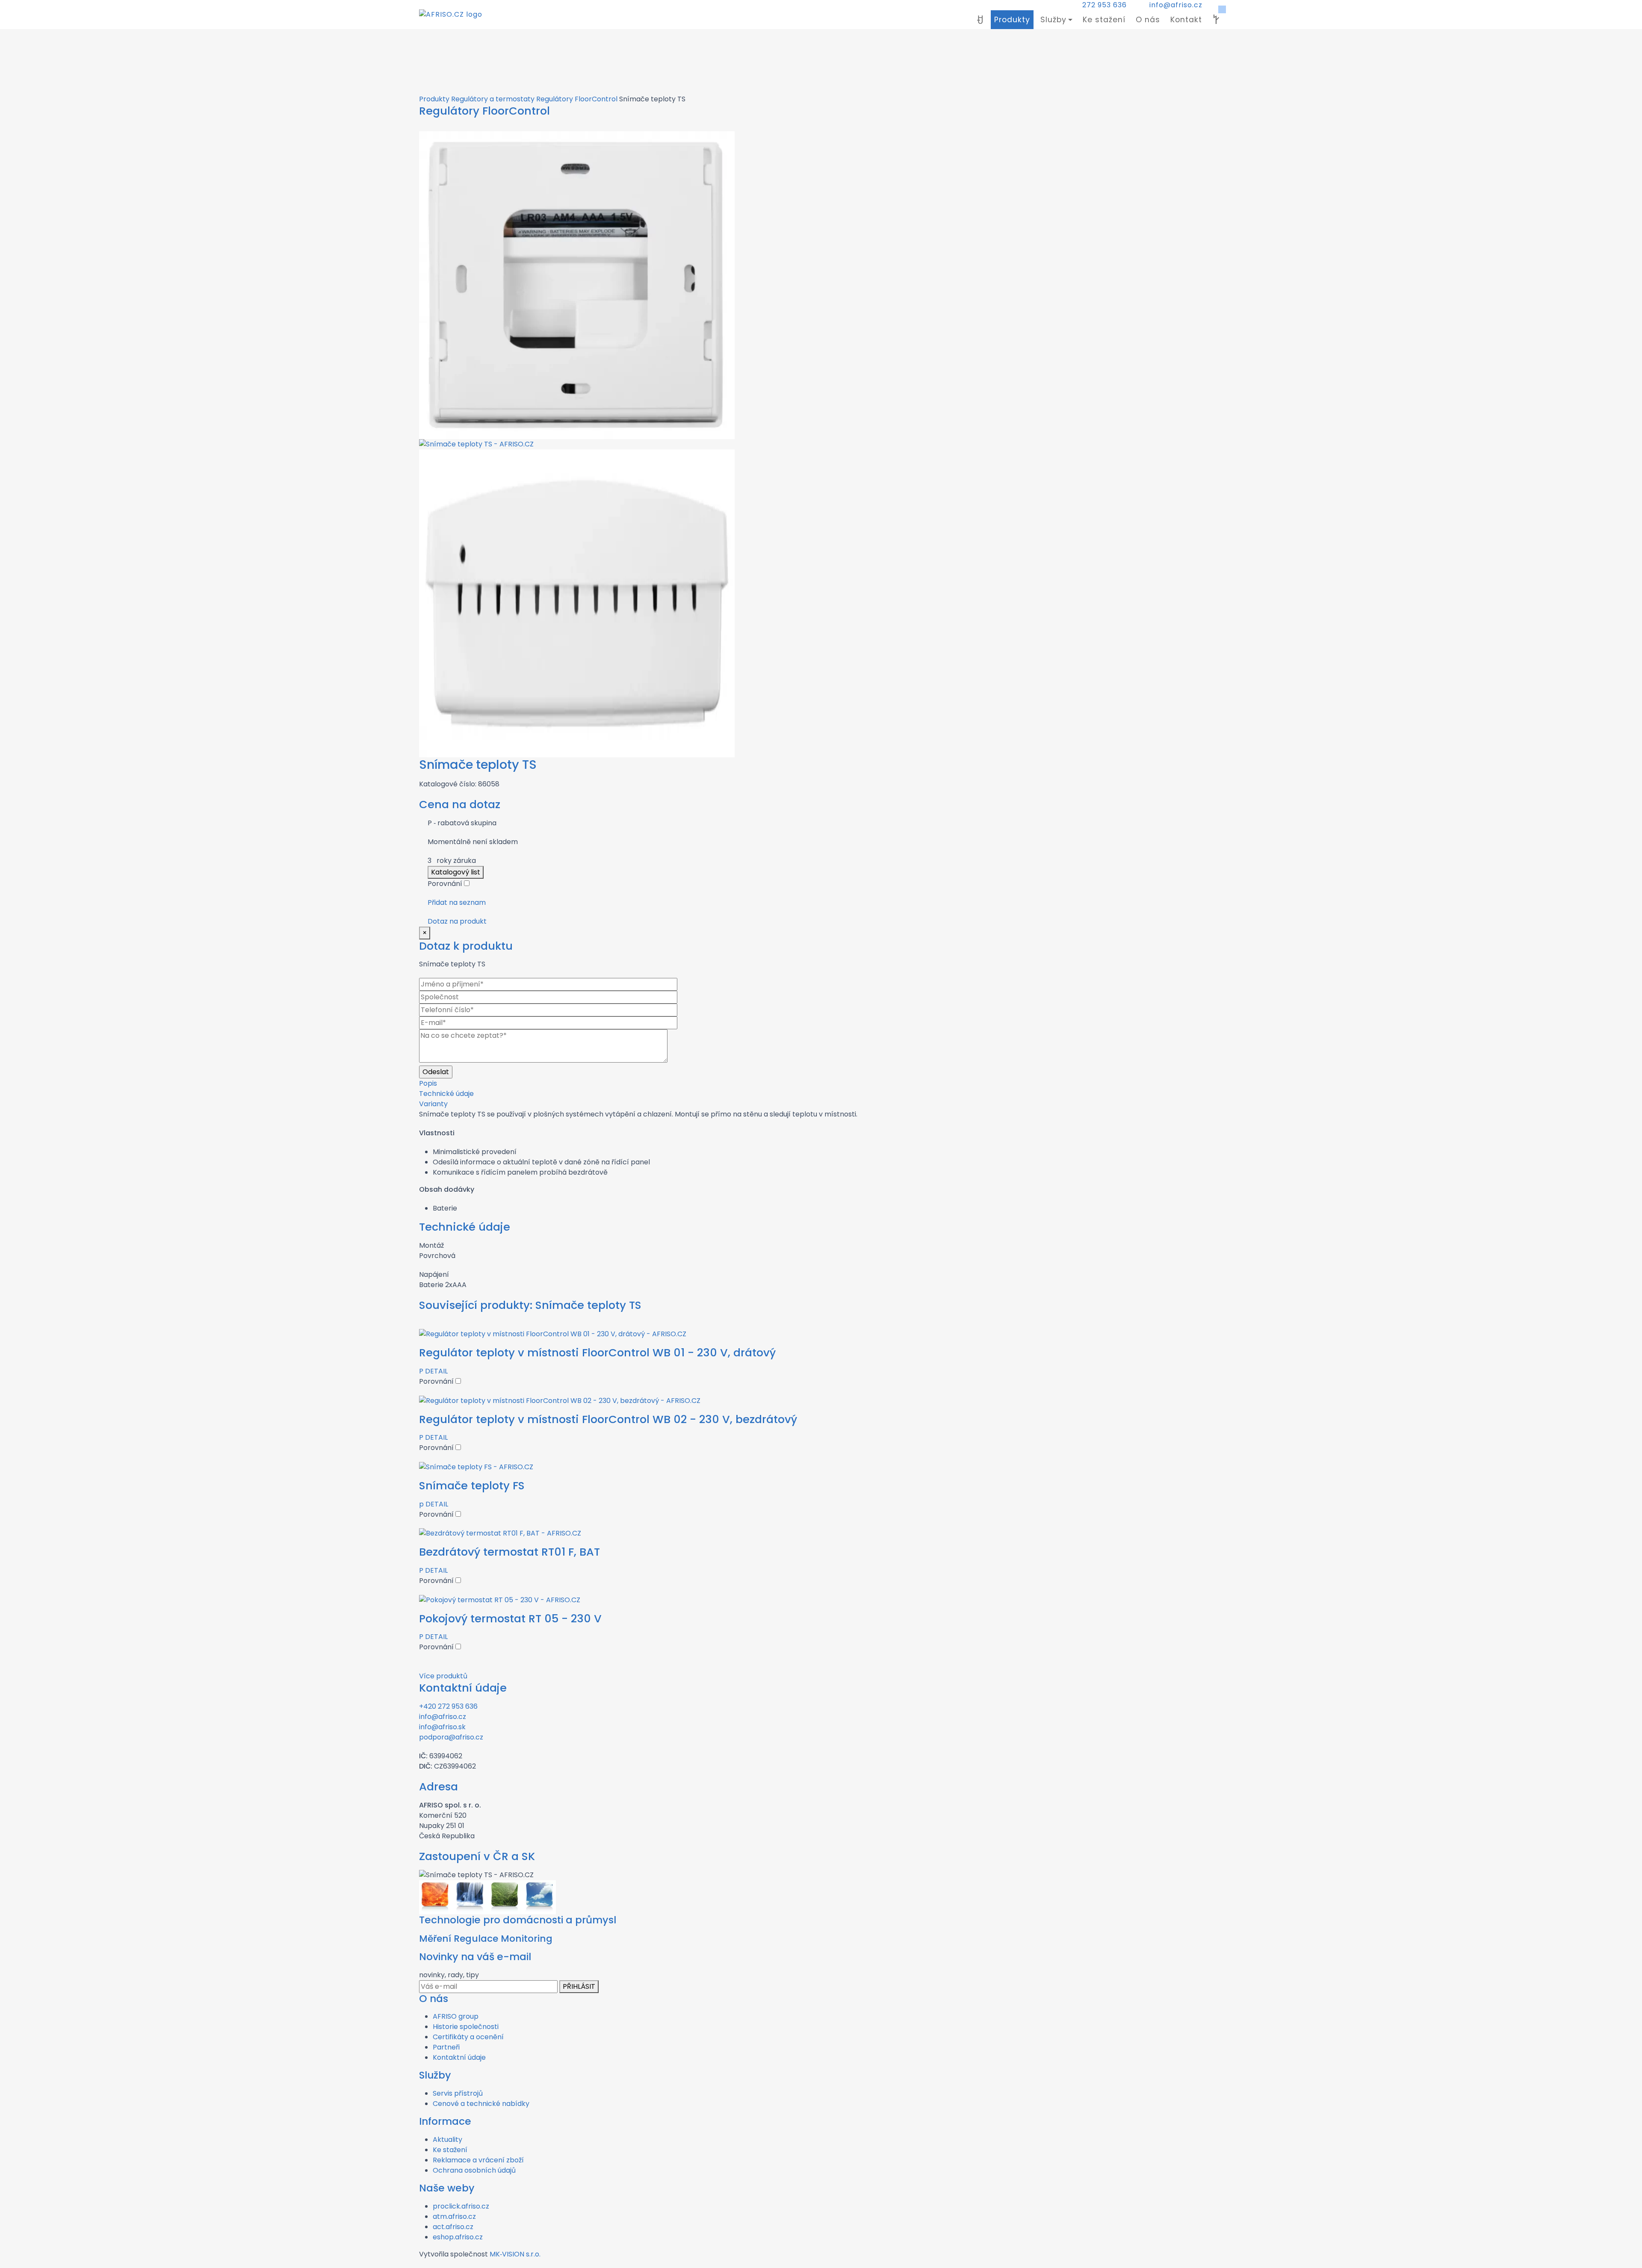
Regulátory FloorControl (577, 99)
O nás (1148, 20)
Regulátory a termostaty (493, 99)
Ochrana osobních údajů (474, 2170)
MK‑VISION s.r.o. (515, 2254)
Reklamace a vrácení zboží (478, 2160)
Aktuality (447, 2140)
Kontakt (1186, 20)
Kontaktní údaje (459, 2057)
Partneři (446, 2047)
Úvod (980, 20)
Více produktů (443, 1676)
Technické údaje (446, 1094)
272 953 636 (1105, 5)
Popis (428, 1083)
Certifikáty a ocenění (468, 2037)
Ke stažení (1104, 20)
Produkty (1012, 20)
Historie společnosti (466, 2027)
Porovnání (446, 884)
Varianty (433, 1104)
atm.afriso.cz (454, 2216)
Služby (1053, 20)
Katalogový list (456, 872)
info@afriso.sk (442, 1727)
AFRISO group (456, 2016)
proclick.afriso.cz (461, 2206)
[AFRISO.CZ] (451, 15)
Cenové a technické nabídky (481, 2104)
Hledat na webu (1216, 20)
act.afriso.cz (453, 2227)
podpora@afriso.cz (451, 1737)
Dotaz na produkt (457, 921)
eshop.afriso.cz (458, 2237)
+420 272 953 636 (448, 1706)
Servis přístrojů (458, 2093)
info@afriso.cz (1176, 5)
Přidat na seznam (457, 902)
